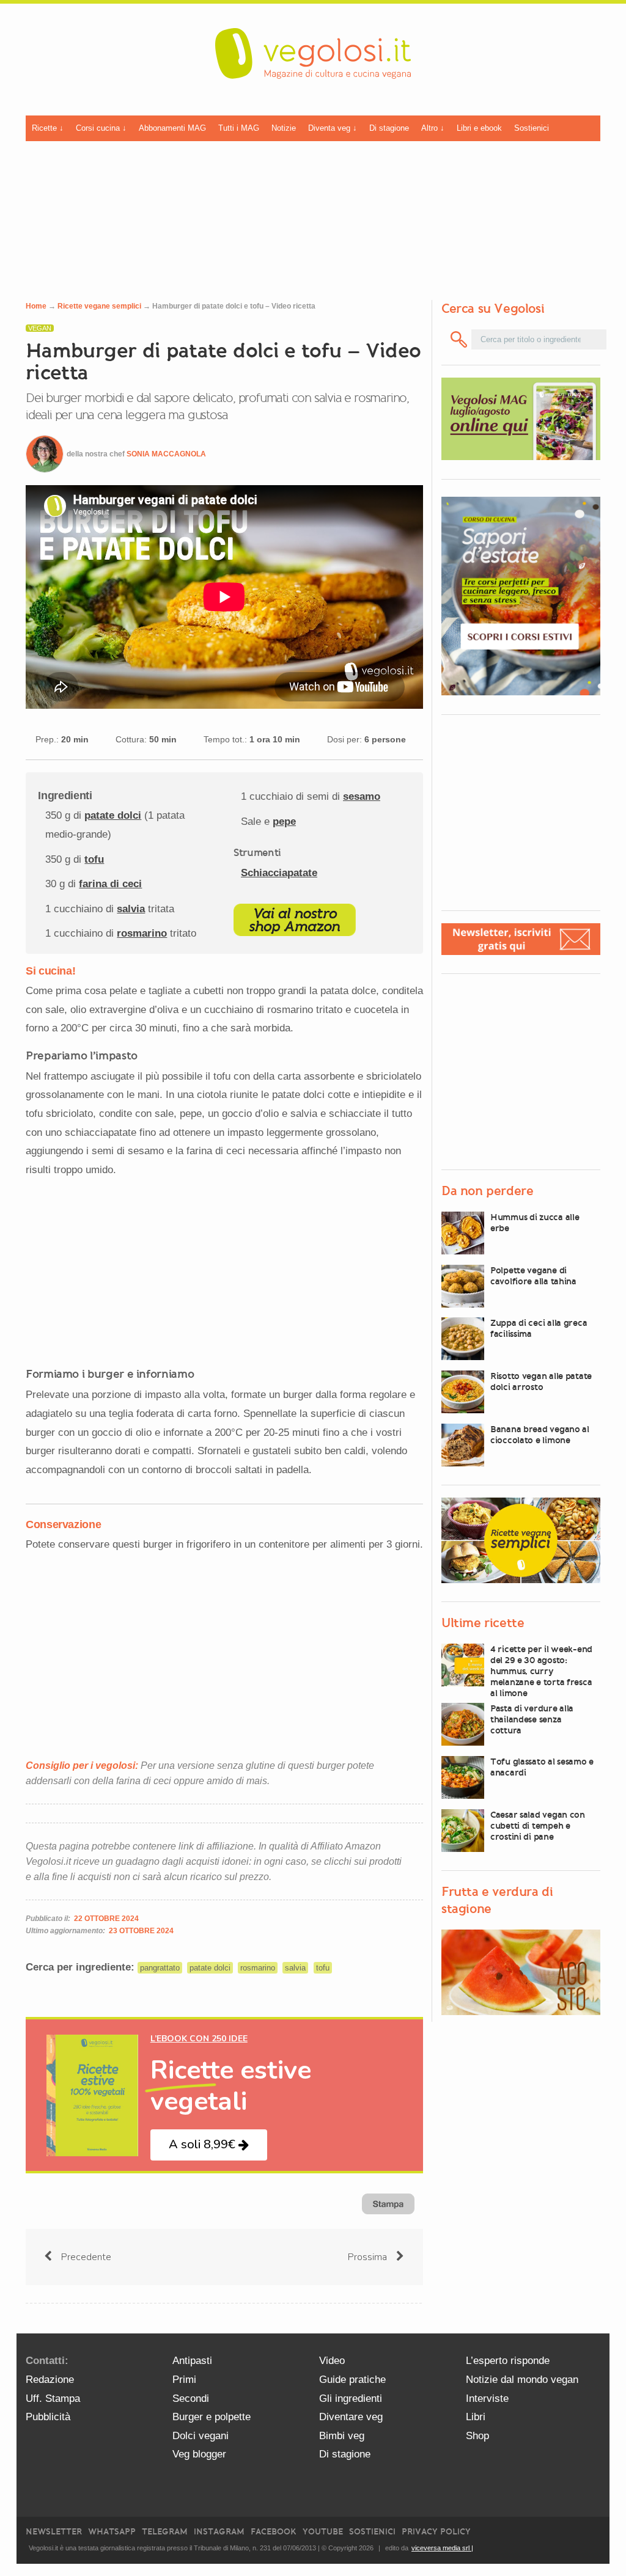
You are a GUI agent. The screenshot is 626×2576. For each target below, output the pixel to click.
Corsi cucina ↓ (101, 128)
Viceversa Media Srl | (442, 2548)
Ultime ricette (483, 1623)
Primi (184, 2380)
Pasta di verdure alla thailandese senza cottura (532, 1719)
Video (332, 2361)
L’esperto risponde (508, 2361)
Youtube (323, 2532)
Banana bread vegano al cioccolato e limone (540, 1435)
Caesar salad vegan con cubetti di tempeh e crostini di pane (538, 1826)
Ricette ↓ (48, 128)
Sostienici (532, 128)
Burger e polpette (212, 2417)
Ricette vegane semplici (99, 306)
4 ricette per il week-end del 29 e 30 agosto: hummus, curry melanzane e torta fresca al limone (541, 1671)
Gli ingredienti (351, 2399)
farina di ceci (110, 884)
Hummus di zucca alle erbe (535, 1223)
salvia (131, 909)
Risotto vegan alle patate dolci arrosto (541, 1381)
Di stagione (389, 128)
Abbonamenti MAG (172, 128)
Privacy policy (436, 2532)
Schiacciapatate (279, 873)
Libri (476, 2417)
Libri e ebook (479, 128)
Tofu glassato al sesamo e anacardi (542, 1767)
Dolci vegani (201, 2436)
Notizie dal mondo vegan (522, 2380)
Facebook (274, 2532)
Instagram (219, 2532)
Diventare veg (351, 2417)
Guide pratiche (352, 2380)
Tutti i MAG (239, 128)
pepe (284, 821)
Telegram (165, 2532)
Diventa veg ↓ (333, 128)
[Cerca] (459, 339)
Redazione (50, 2380)
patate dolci (113, 815)
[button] (209, 2145)
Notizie (284, 128)
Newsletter (54, 2532)
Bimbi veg (342, 2436)
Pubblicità (48, 2417)
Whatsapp (112, 2532)
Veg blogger (199, 2454)
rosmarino (142, 933)
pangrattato (160, 1968)
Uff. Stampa (53, 2399)
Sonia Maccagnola (166, 454)
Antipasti (192, 2361)
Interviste (487, 2399)
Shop (477, 2436)
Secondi (191, 2399)
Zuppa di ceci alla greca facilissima (539, 1328)
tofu (94, 859)
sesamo (362, 796)
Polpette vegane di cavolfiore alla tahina (533, 1276)
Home (36, 306)
